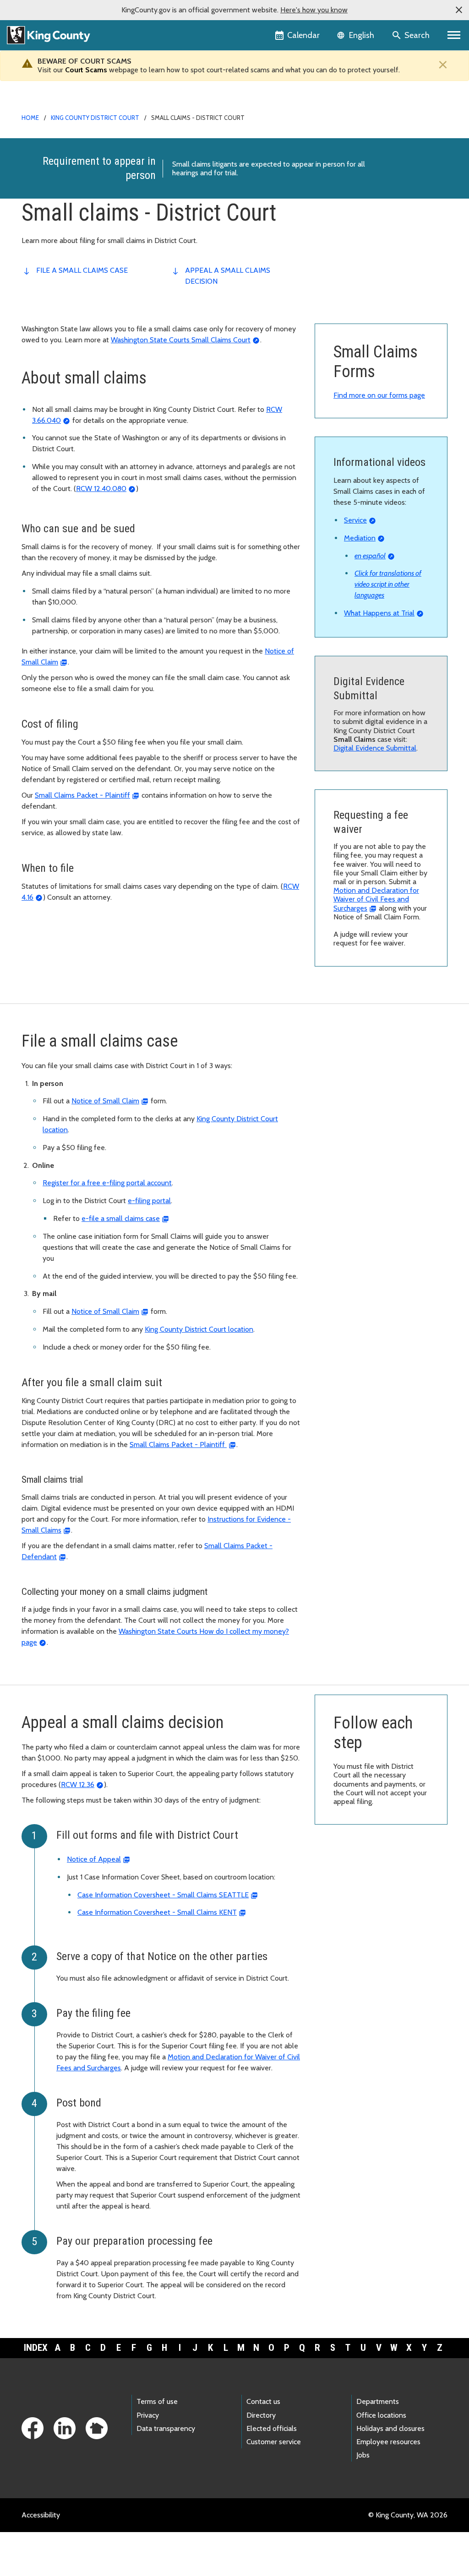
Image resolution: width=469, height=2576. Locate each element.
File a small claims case (82, 270)
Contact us (263, 2401)
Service (355, 520)
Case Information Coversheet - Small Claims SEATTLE (163, 1895)
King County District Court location (199, 1329)
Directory (261, 2415)
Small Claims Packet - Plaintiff (82, 795)
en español (370, 556)
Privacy (148, 2415)
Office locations (381, 2415)
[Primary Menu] (454, 35)
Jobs (363, 2455)
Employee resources (388, 2442)
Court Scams (86, 70)
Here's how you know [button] (314, 10)
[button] (459, 10)
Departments (378, 2401)
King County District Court (95, 118)
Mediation (360, 538)
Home (30, 118)
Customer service (274, 2442)
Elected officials (272, 2428)
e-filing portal (149, 1201)
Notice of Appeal (94, 1859)
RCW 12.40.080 (101, 489)
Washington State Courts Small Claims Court (181, 340)
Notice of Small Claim (105, 1101)
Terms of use (157, 2401)
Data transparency (166, 2428)
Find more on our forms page (379, 395)
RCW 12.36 (78, 1785)
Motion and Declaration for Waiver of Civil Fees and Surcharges (376, 899)
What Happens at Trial (379, 613)
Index (36, 2348)
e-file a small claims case (121, 1218)
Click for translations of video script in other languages (388, 584)
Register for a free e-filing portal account (107, 1183)
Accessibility (41, 2515)
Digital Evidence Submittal (375, 748)
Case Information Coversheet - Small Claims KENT (157, 1912)
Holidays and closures (390, 2428)
